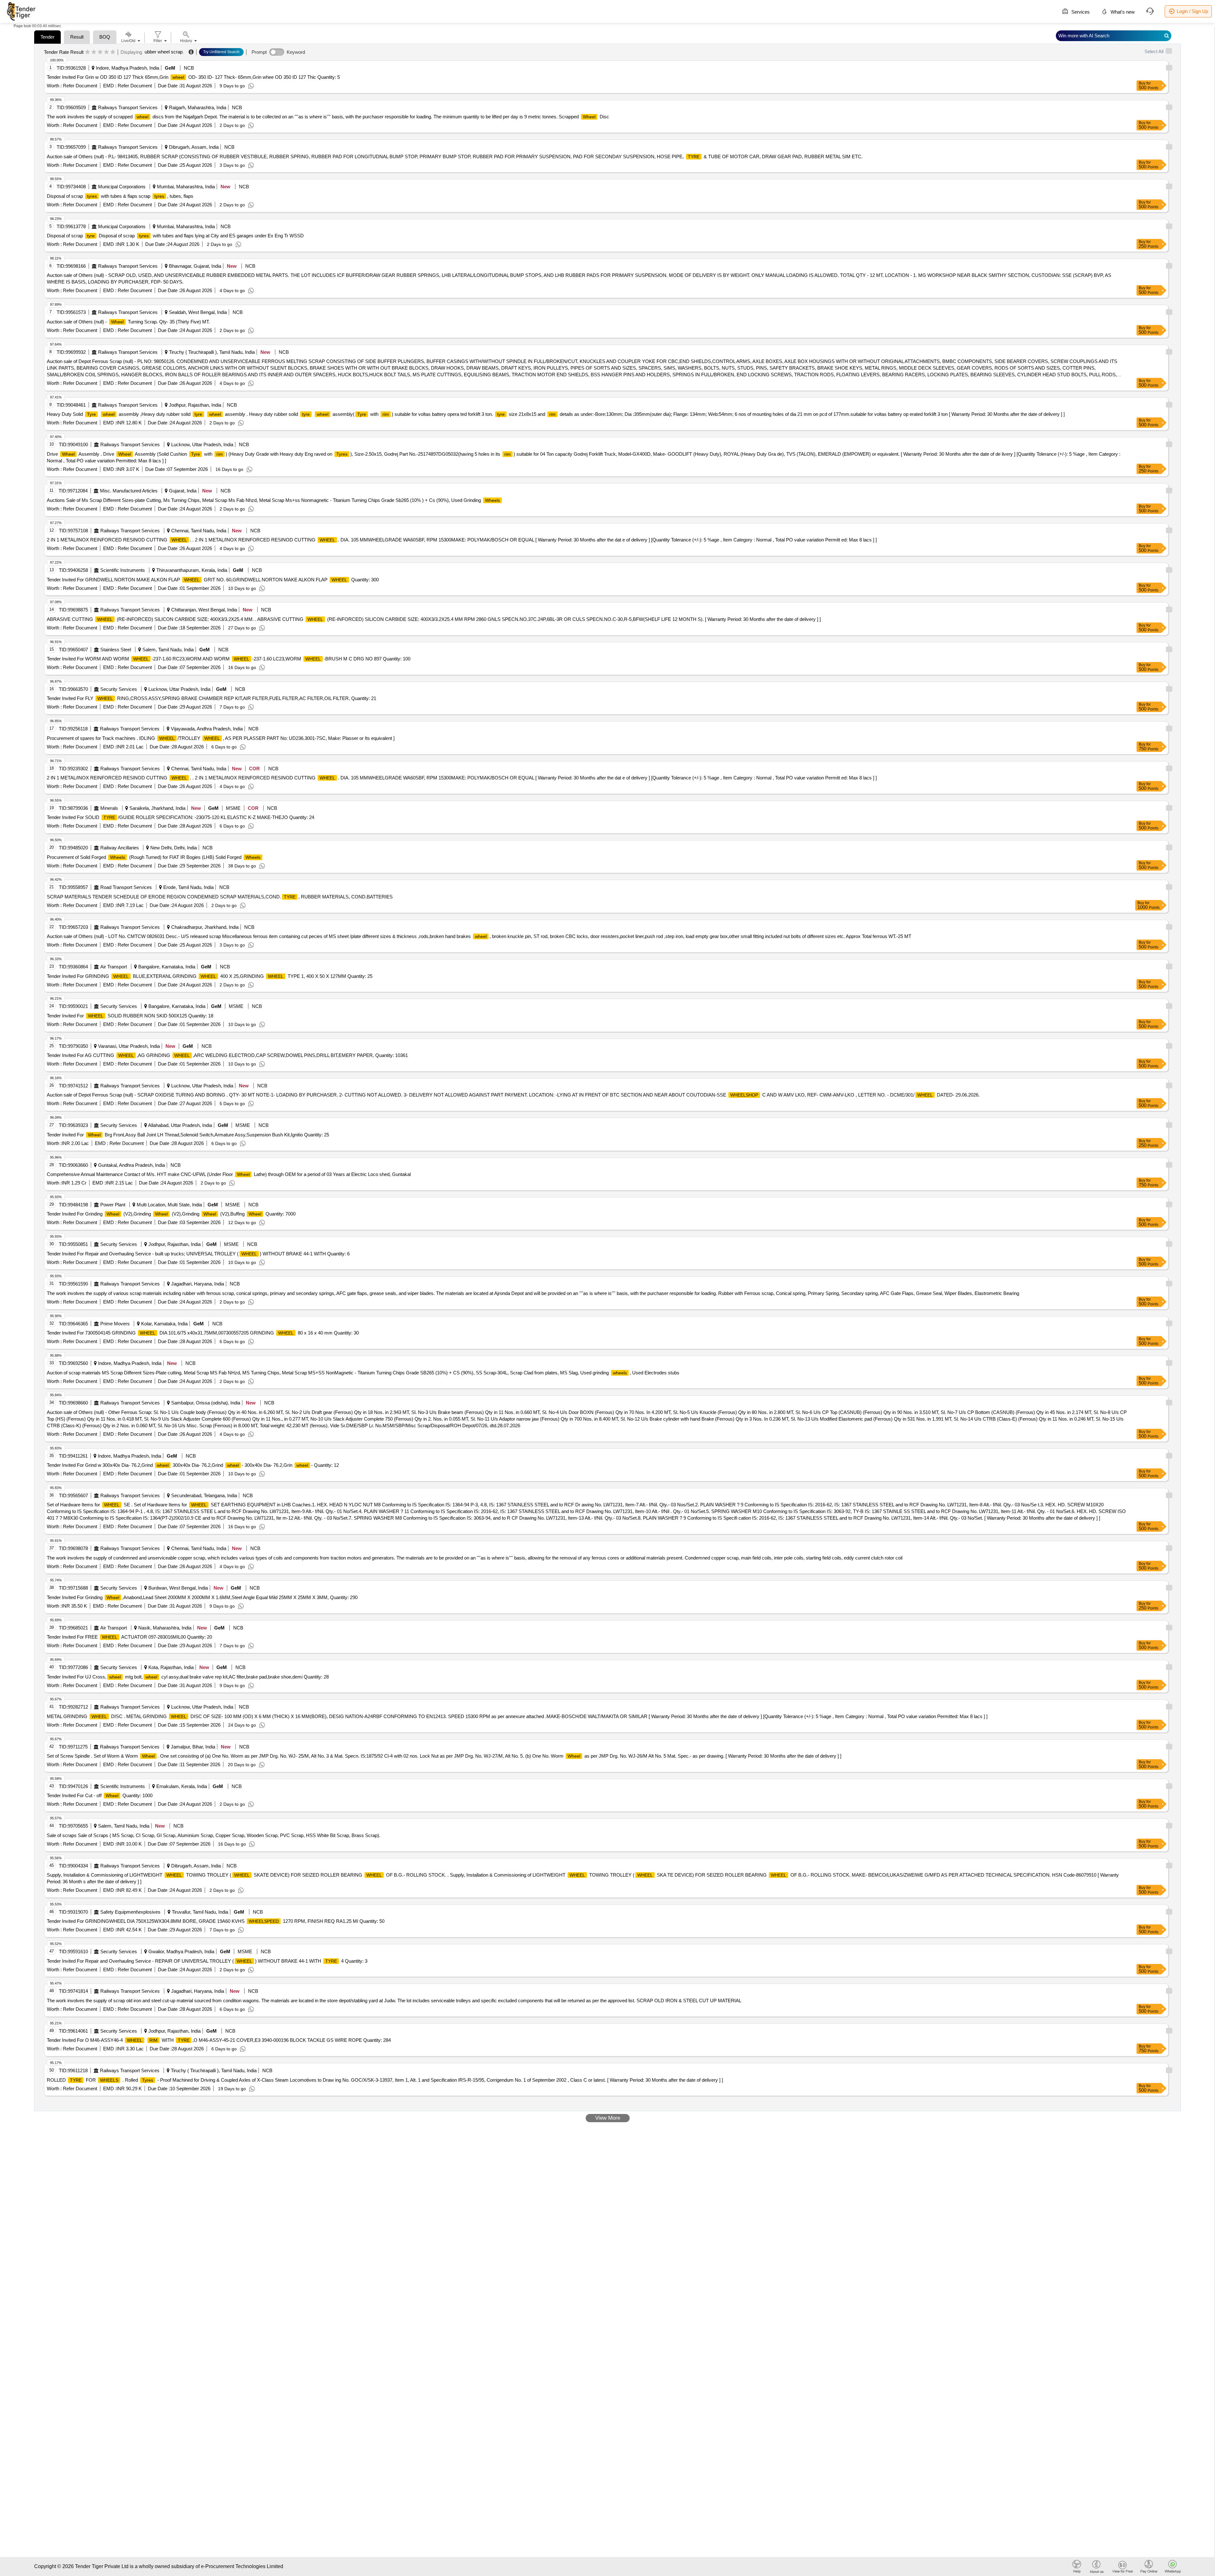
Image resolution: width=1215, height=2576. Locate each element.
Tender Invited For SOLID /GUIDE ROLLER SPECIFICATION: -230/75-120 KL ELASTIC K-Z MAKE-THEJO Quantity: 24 (181, 817)
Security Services (119, 689)
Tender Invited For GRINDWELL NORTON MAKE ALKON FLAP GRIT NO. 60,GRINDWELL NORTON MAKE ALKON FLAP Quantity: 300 (213, 580)
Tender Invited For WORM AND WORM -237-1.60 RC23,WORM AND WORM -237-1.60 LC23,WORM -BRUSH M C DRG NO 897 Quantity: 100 (229, 659)
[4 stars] (106, 52)
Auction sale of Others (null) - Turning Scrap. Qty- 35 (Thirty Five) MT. (128, 322)
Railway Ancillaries (120, 848)
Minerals (109, 808)
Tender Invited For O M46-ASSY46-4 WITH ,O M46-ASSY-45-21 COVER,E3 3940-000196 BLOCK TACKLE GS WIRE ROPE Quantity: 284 (219, 2040)
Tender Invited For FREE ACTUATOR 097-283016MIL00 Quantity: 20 (129, 1637)
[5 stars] (113, 52)
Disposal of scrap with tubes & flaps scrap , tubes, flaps (120, 196)
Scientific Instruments (123, 570)
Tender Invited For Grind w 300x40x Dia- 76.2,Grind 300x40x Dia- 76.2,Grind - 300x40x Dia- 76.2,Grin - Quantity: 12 (193, 1465)
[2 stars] (94, 52)
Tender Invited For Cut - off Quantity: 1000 (100, 1795)
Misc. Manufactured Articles (129, 491)
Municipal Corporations (122, 187)
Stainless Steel (116, 650)
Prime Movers (115, 1324)
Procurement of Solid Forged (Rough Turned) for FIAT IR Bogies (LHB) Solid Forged (154, 857)
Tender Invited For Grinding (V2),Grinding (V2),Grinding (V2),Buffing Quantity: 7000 (171, 1214)
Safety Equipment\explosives (130, 1912)
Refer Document (79, 86)
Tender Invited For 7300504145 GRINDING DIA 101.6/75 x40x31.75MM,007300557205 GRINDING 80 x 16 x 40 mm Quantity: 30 (203, 1333)
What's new (1122, 12)
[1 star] (87, 52)
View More (608, 2118)
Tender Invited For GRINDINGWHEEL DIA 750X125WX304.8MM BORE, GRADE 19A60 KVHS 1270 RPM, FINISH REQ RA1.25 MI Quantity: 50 (216, 1921)
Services (1080, 12)
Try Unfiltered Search (221, 52)
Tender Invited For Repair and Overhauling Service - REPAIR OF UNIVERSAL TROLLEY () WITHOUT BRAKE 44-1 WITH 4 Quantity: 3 (207, 1961)
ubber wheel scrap (164, 52)
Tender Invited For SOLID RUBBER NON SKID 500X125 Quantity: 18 (130, 1016)
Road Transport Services (126, 887)
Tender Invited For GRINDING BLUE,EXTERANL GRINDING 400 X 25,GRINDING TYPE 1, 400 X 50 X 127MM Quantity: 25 (210, 976)
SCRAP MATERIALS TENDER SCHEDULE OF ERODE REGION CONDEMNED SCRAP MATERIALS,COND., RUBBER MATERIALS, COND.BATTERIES (220, 897)
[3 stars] (100, 52)
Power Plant (113, 1205)
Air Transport (114, 967)
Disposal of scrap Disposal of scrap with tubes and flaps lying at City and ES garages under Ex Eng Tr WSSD (175, 236)
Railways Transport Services (128, 107)
